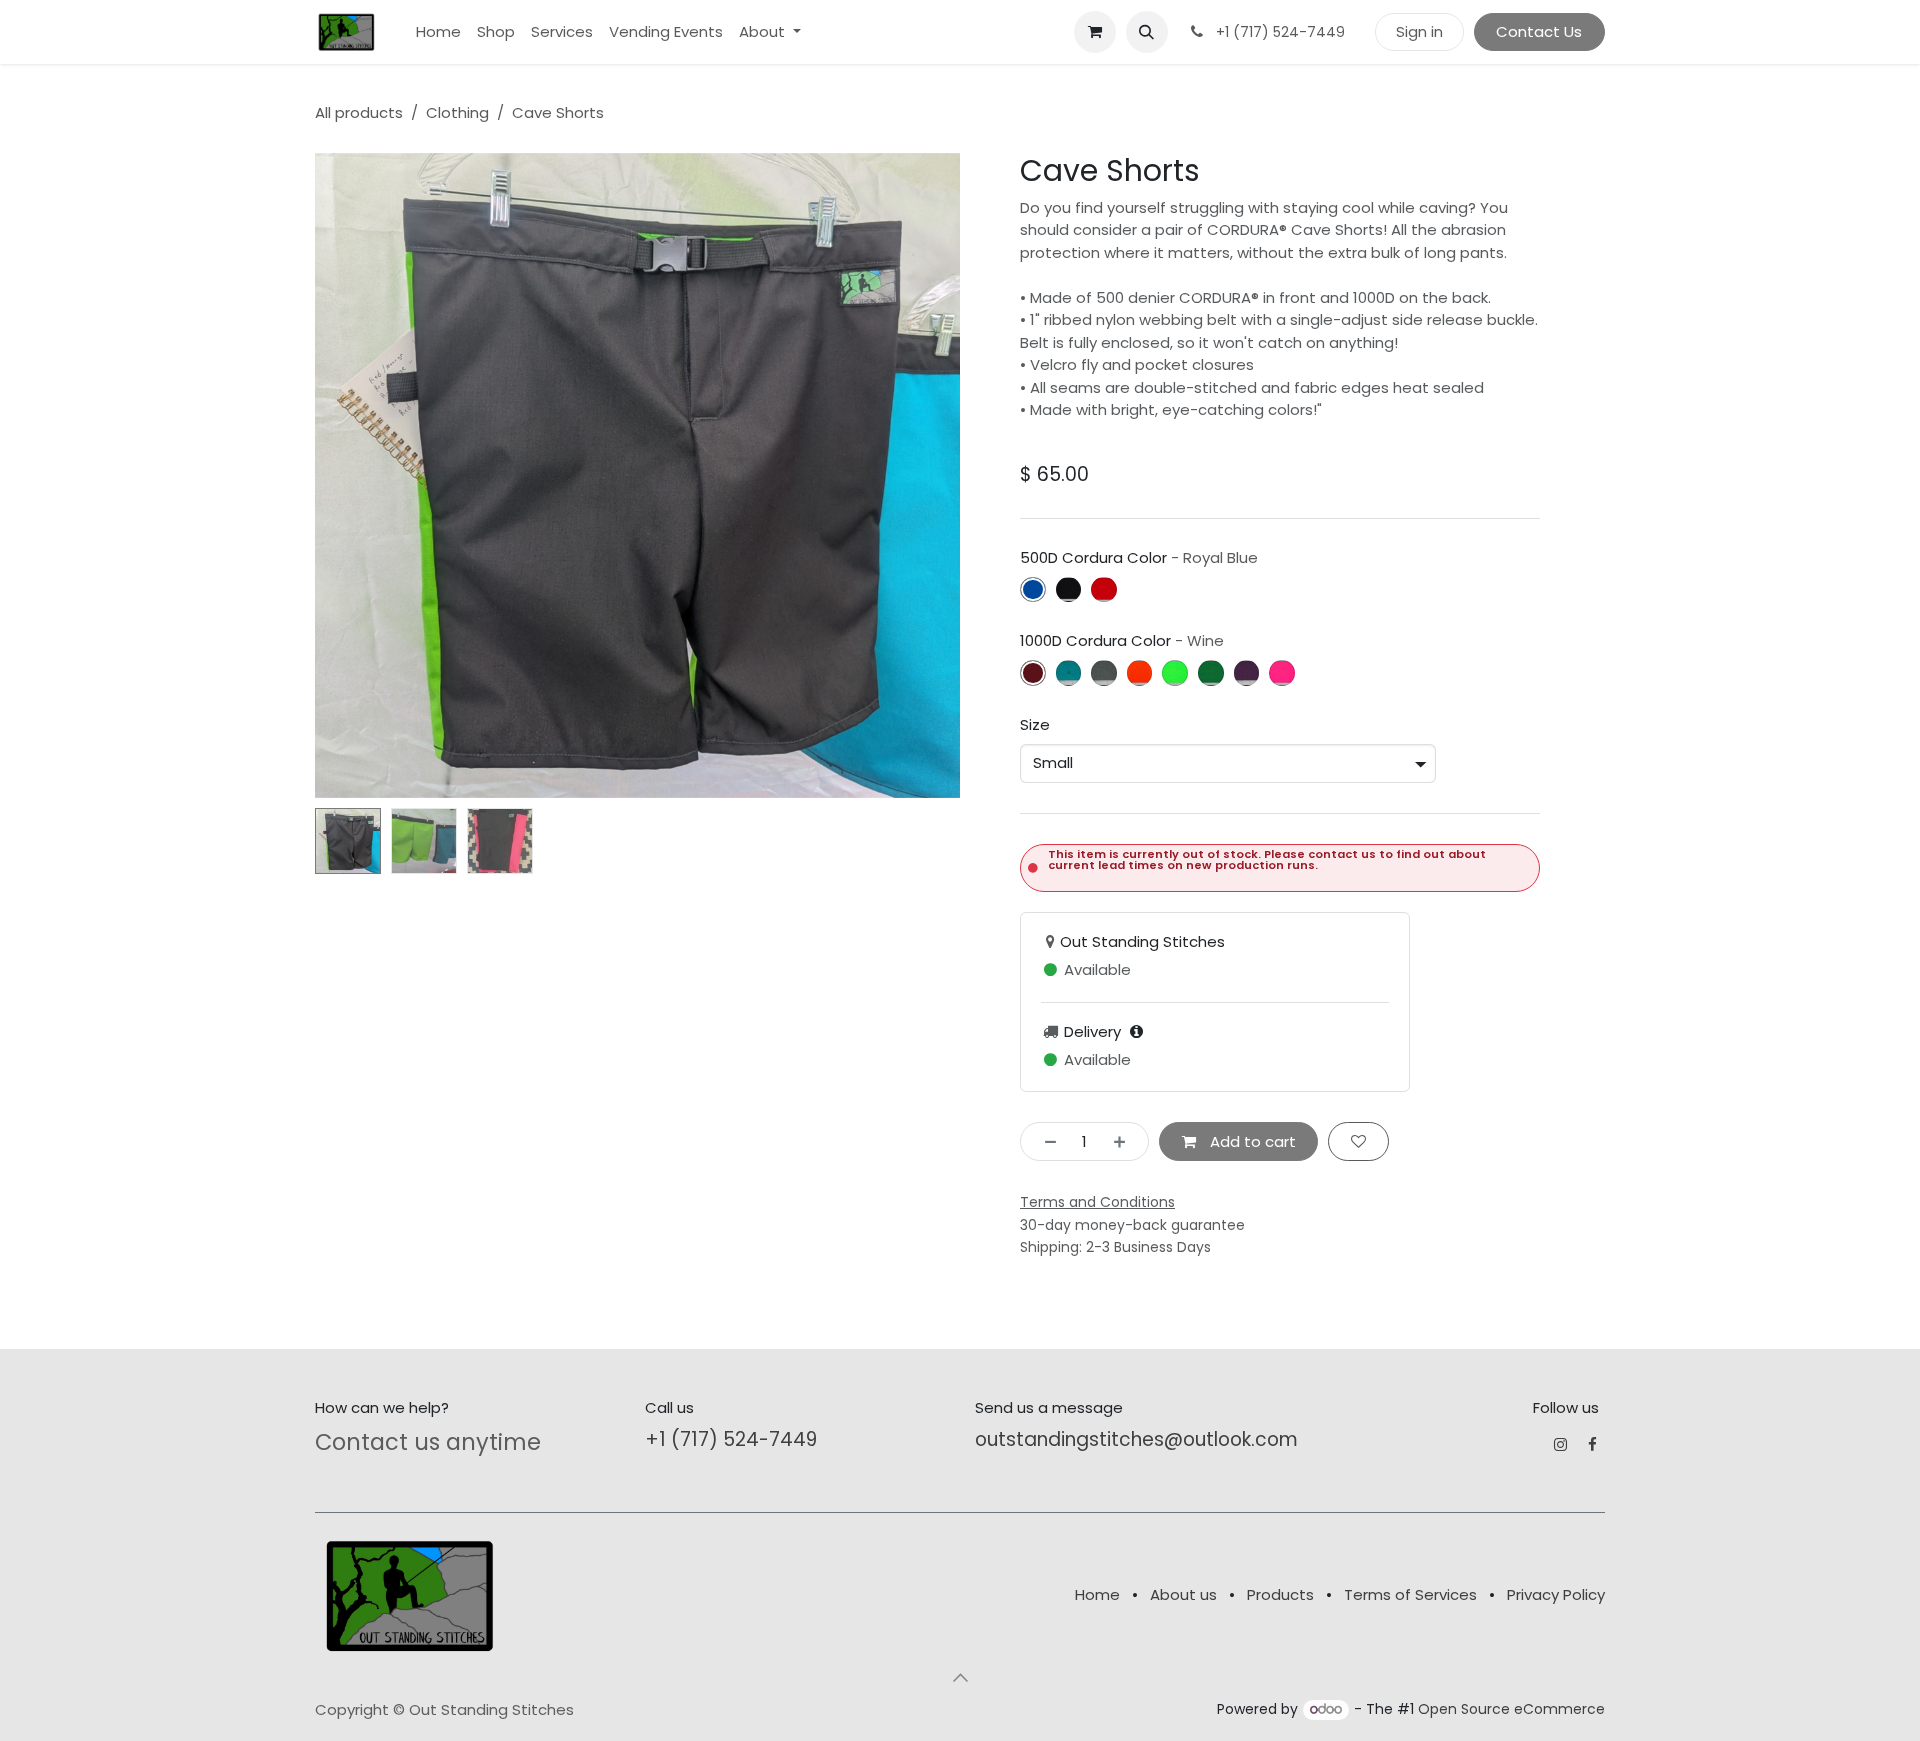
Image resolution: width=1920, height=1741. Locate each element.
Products (1280, 1594)
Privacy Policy (1556, 1594)
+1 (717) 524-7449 (731, 1439)
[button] (1147, 32)
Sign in (1419, 31)
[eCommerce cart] (1095, 32)
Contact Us (1539, 31)
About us (1183, 1594)
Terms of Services (1410, 1594)
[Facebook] (1592, 1444)
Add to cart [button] (1251, 1141)
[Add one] (1125, 1141)
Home (1097, 1594)
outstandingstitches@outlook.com (1136, 1439)
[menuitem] (438, 32)
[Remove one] (1044, 1141)
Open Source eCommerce (1511, 1709)
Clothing (457, 112)
